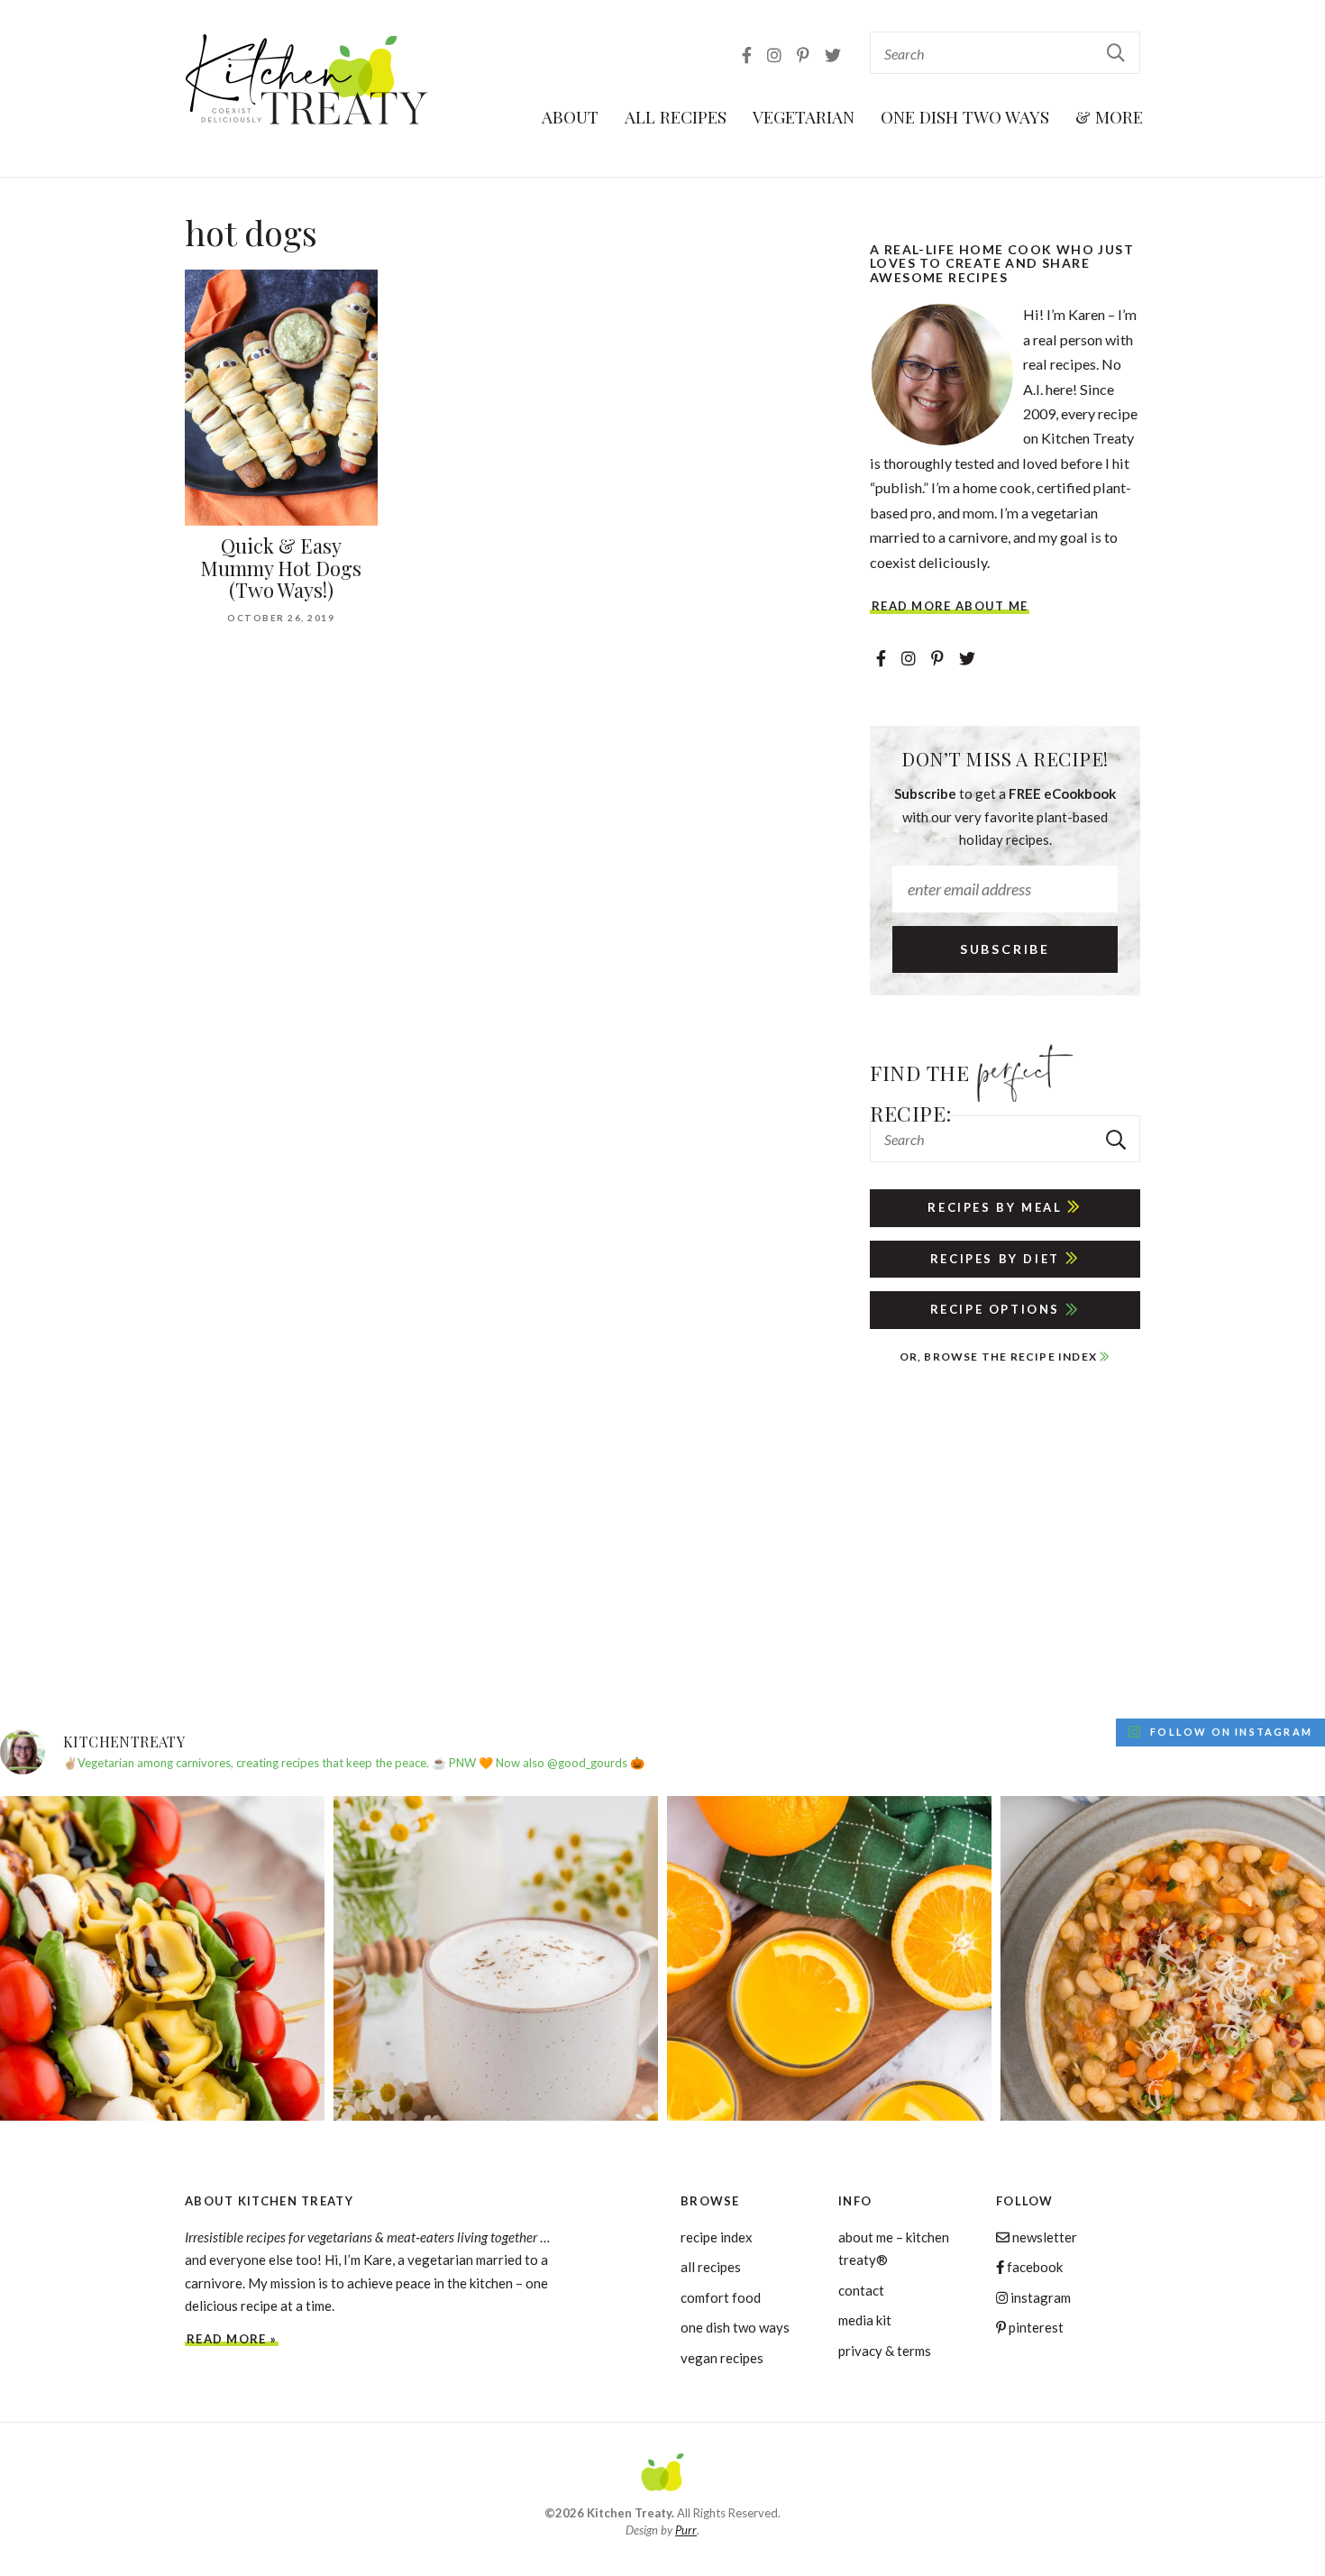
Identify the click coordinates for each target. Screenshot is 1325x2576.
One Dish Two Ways (965, 116)
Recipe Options (998, 1309)
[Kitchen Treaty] (307, 80)
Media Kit (865, 2320)
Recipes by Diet (998, 1259)
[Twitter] (833, 55)
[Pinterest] (804, 55)
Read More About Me (950, 606)
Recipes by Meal (997, 1207)
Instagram (1039, 2297)
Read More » (232, 2339)
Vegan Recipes (722, 2358)
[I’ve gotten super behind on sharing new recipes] (496, 1958)
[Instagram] (776, 55)
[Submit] (1117, 52)
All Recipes (676, 116)
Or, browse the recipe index (1000, 1357)
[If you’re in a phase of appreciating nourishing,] (1163, 1958)
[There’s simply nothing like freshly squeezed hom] (829, 1958)
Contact (861, 2290)
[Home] (662, 2475)
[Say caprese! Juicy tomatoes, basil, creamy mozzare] (162, 1958)
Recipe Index (717, 2237)
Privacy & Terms (885, 2351)
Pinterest (1035, 2327)
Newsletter (1043, 2237)
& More (1109, 116)
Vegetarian (804, 116)
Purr (686, 2530)
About (570, 116)
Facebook (1033, 2267)
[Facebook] (748, 55)
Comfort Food (721, 2297)
